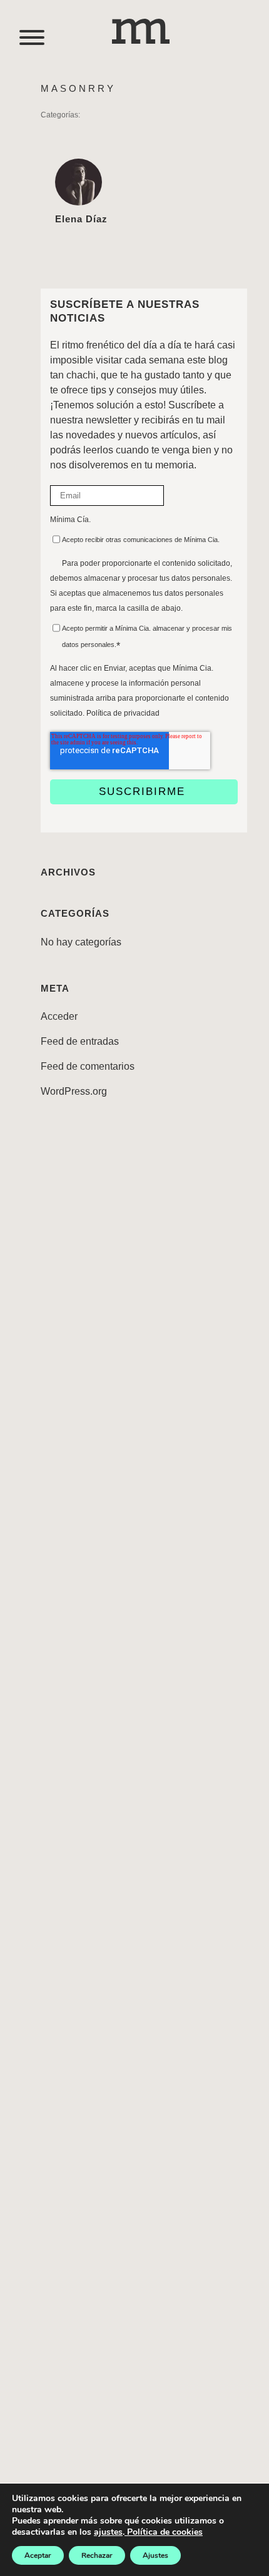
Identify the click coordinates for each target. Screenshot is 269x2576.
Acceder (59, 1016)
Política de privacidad (123, 713)
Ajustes (155, 2555)
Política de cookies (164, 2532)
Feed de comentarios (88, 1066)
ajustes (108, 2532)
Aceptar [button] (38, 2555)
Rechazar (97, 2555)
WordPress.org (74, 1091)
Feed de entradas (80, 1041)
